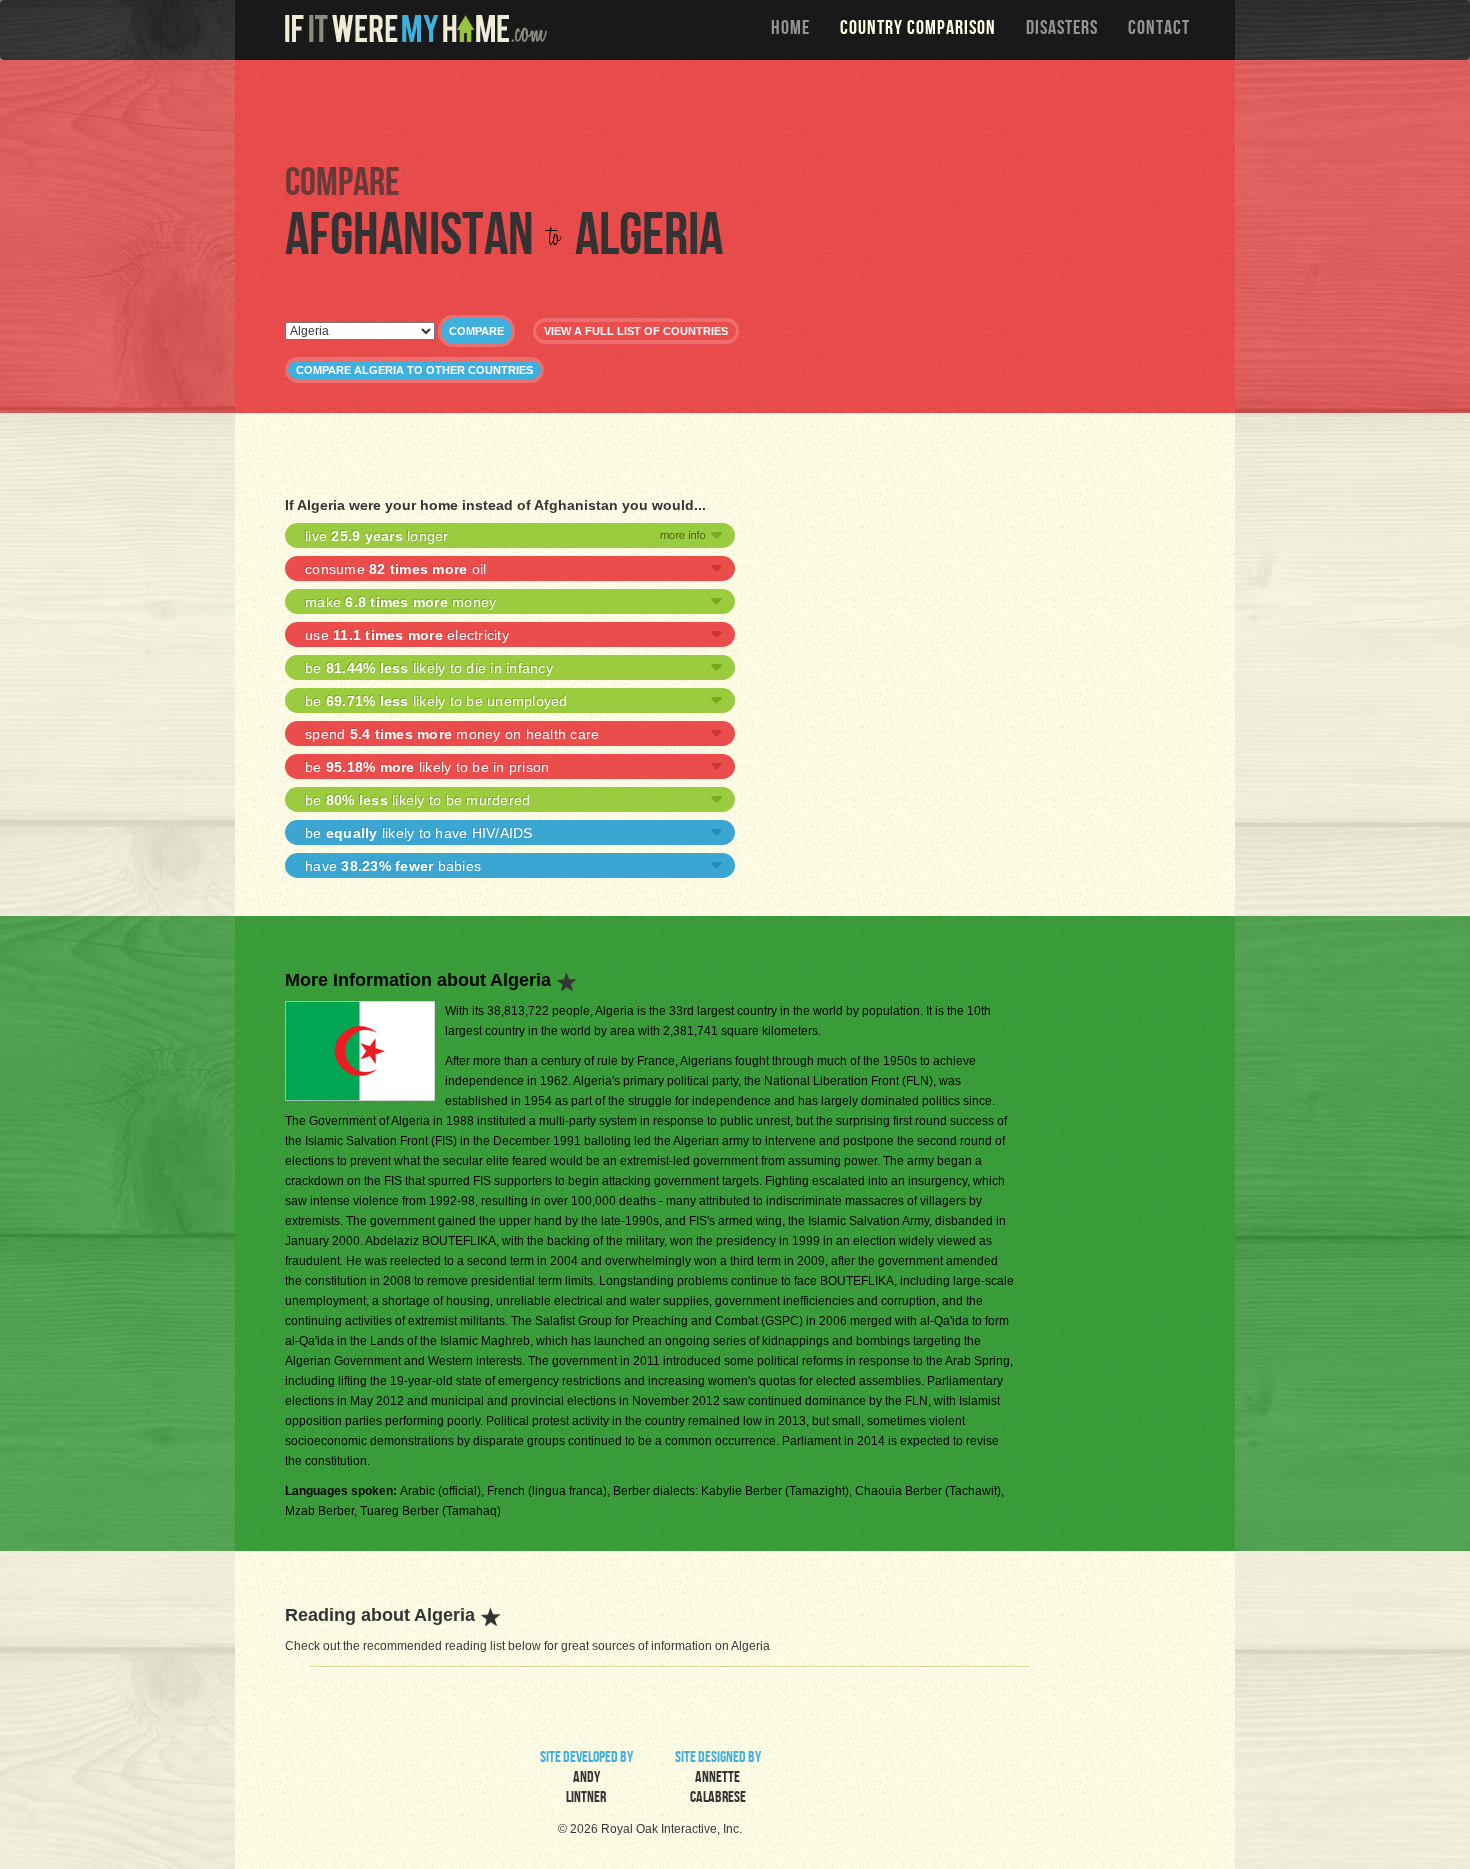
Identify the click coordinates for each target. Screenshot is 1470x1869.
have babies (393, 866)
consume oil (395, 569)
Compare (476, 331)
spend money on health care (452, 734)
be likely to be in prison (427, 767)
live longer (377, 536)
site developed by (586, 1779)
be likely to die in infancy (429, 668)
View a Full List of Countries (636, 331)
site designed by (718, 1779)
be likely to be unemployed (436, 701)
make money (400, 602)
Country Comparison (918, 30)
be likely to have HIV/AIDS (419, 833)
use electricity (407, 635)
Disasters (1062, 30)
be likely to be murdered (417, 800)
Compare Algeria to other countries (414, 370)
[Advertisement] (740, 110)
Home (790, 30)
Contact (1159, 30)
